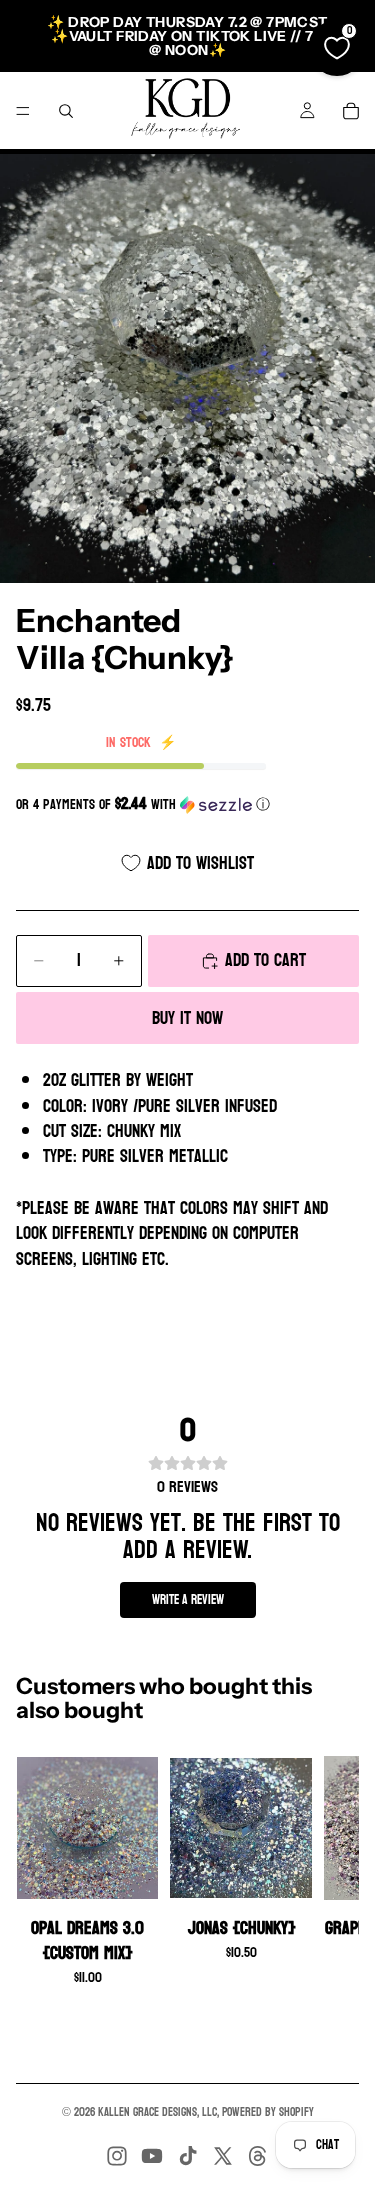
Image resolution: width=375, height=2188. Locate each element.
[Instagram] (117, 2156)
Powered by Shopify (268, 2112)
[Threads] (258, 2156)
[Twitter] (223, 2156)
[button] (187, 804)
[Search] (66, 111)
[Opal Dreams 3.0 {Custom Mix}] (87, 1828)
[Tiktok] (188, 2156)
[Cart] (351, 111)
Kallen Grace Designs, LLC (157, 2112)
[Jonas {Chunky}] (240, 1828)
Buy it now (187, 1018)
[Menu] (23, 111)
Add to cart (265, 960)
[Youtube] (152, 2156)
